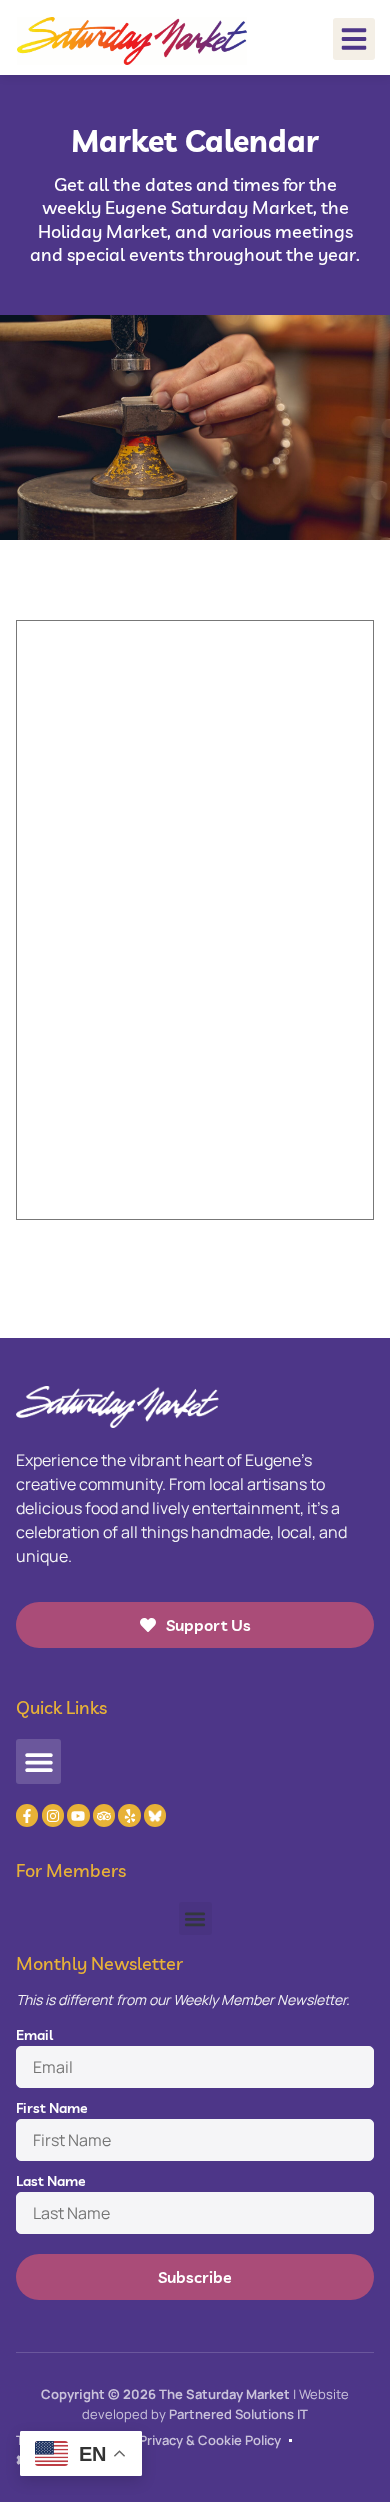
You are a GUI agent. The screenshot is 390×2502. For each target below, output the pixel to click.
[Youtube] (78, 1815)
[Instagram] (53, 1815)
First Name (52, 2108)
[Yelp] (129, 1815)
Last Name (51, 2181)
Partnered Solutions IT (238, 2414)
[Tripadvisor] (104, 1815)
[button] (354, 39)
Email (34, 2035)
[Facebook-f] (27, 1815)
